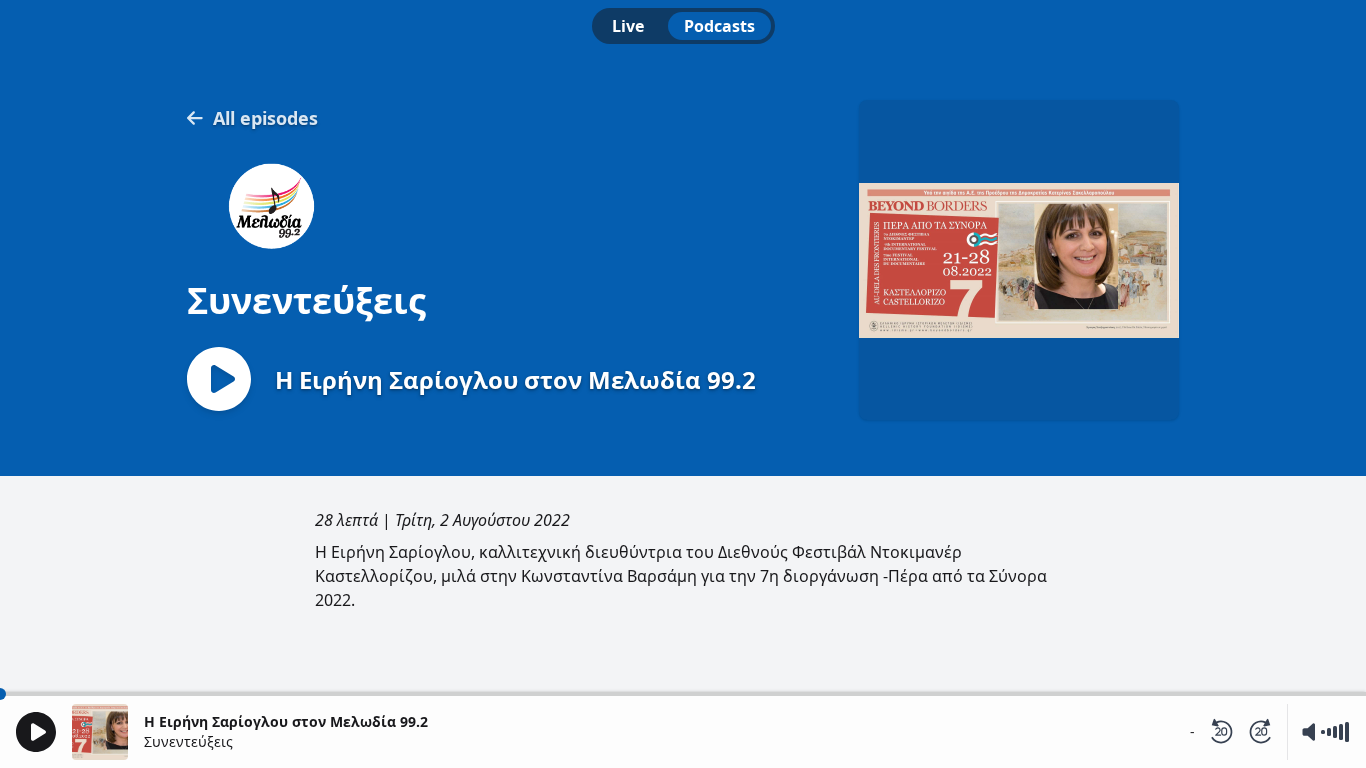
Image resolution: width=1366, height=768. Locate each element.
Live (628, 26)
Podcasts (719, 26)
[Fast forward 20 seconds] (1261, 732)
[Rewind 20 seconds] (1221, 732)
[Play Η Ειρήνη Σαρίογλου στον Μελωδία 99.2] (219, 380)
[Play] (36, 732)
